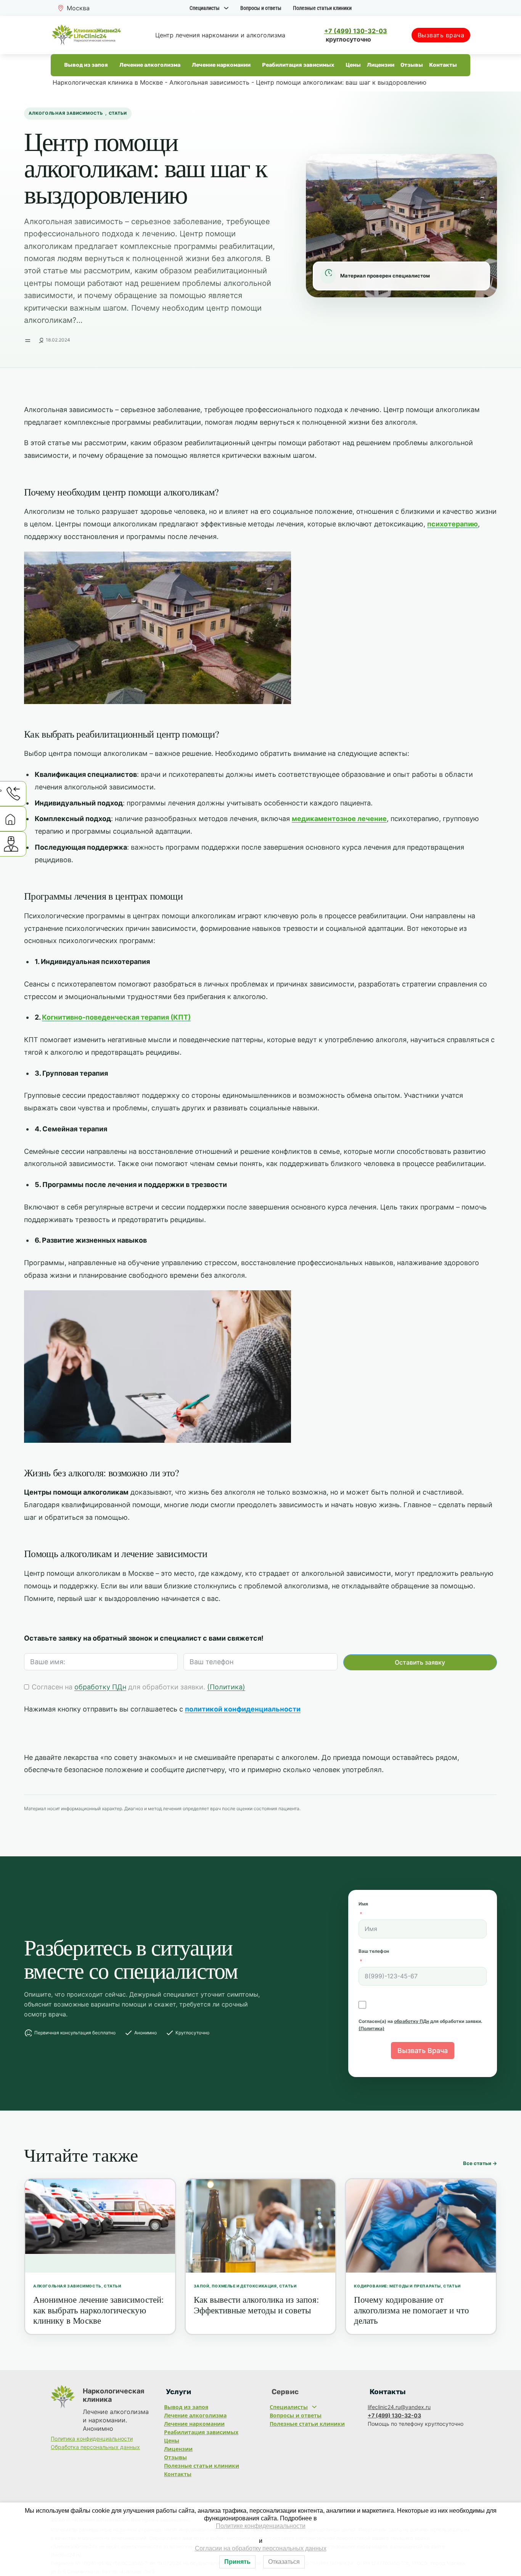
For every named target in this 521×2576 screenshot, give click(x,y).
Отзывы (412, 65)
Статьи (118, 113)
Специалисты (205, 8)
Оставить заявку (420, 1662)
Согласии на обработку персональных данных (261, 2548)
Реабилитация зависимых (298, 65)
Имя (363, 1904)
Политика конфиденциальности (92, 2439)
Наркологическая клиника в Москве (108, 82)
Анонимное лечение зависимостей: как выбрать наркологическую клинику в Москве (98, 2310)
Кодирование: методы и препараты (397, 2286)
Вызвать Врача (423, 2051)
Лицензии (381, 65)
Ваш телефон (374, 1951)
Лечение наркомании (221, 65)
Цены (353, 65)
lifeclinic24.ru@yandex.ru (399, 2407)
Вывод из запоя (86, 65)
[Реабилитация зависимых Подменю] (337, 65)
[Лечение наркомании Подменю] (254, 65)
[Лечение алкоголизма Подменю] (184, 65)
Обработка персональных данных (95, 2447)
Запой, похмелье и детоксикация (235, 2286)
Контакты (443, 65)
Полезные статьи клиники (322, 8)
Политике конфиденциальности (261, 2526)
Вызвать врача (441, 35)
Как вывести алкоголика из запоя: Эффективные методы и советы (256, 2305)
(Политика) (226, 1687)
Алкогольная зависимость (209, 82)
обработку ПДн (100, 1687)
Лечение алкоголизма (150, 65)
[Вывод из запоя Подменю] (111, 65)
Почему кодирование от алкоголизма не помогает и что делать (412, 2310)
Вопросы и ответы (261, 8)
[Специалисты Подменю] (226, 8)
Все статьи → (480, 2163)
